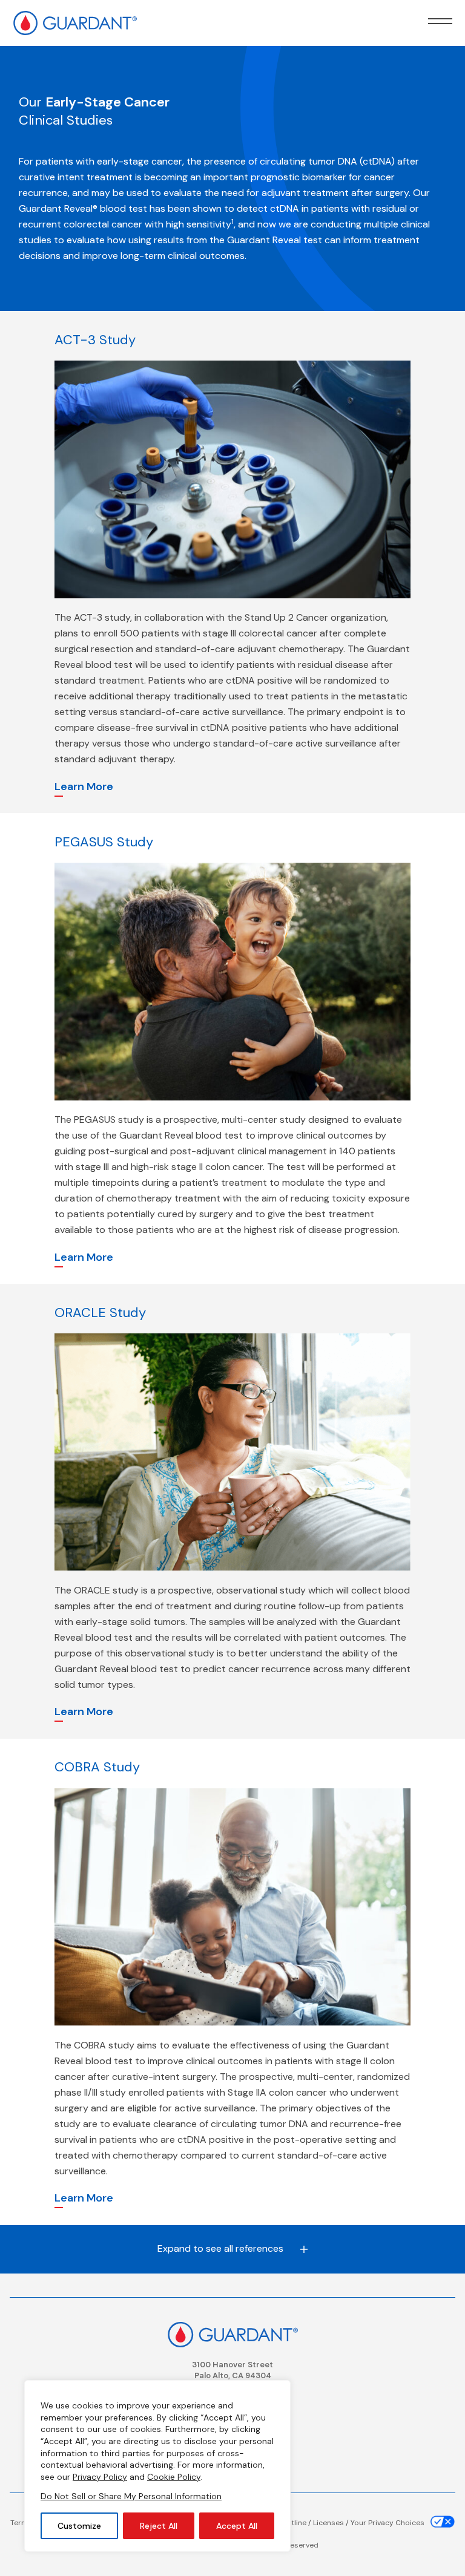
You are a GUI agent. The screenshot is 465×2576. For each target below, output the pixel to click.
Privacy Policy (100, 2477)
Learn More (84, 786)
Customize (79, 2526)
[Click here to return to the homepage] (232, 2334)
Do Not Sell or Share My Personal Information (131, 2496)
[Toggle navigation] (440, 21)
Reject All (159, 2526)
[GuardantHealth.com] (75, 18)
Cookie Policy (174, 2477)
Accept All (237, 2526)
